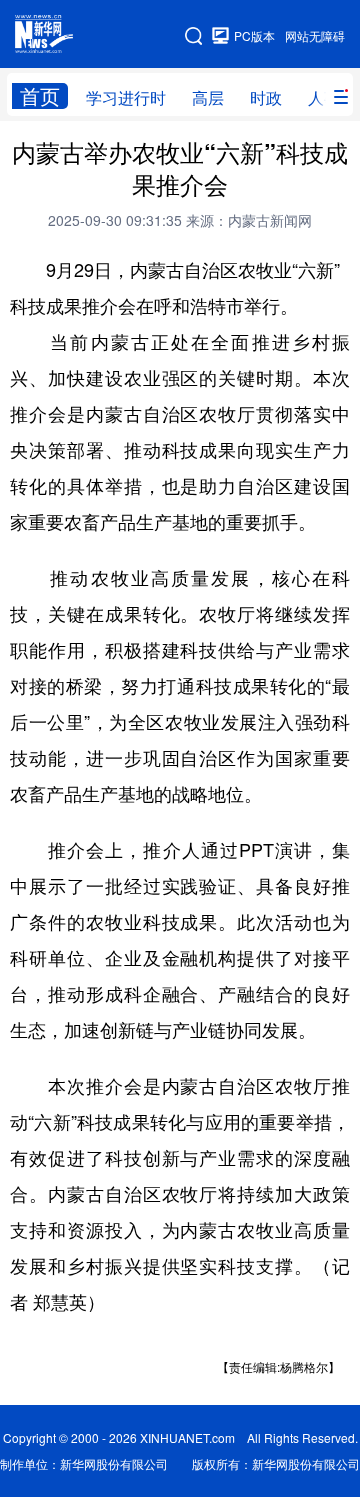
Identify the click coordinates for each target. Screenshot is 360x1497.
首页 (40, 96)
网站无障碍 (315, 35)
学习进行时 (126, 97)
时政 (266, 97)
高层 (208, 97)
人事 (324, 97)
